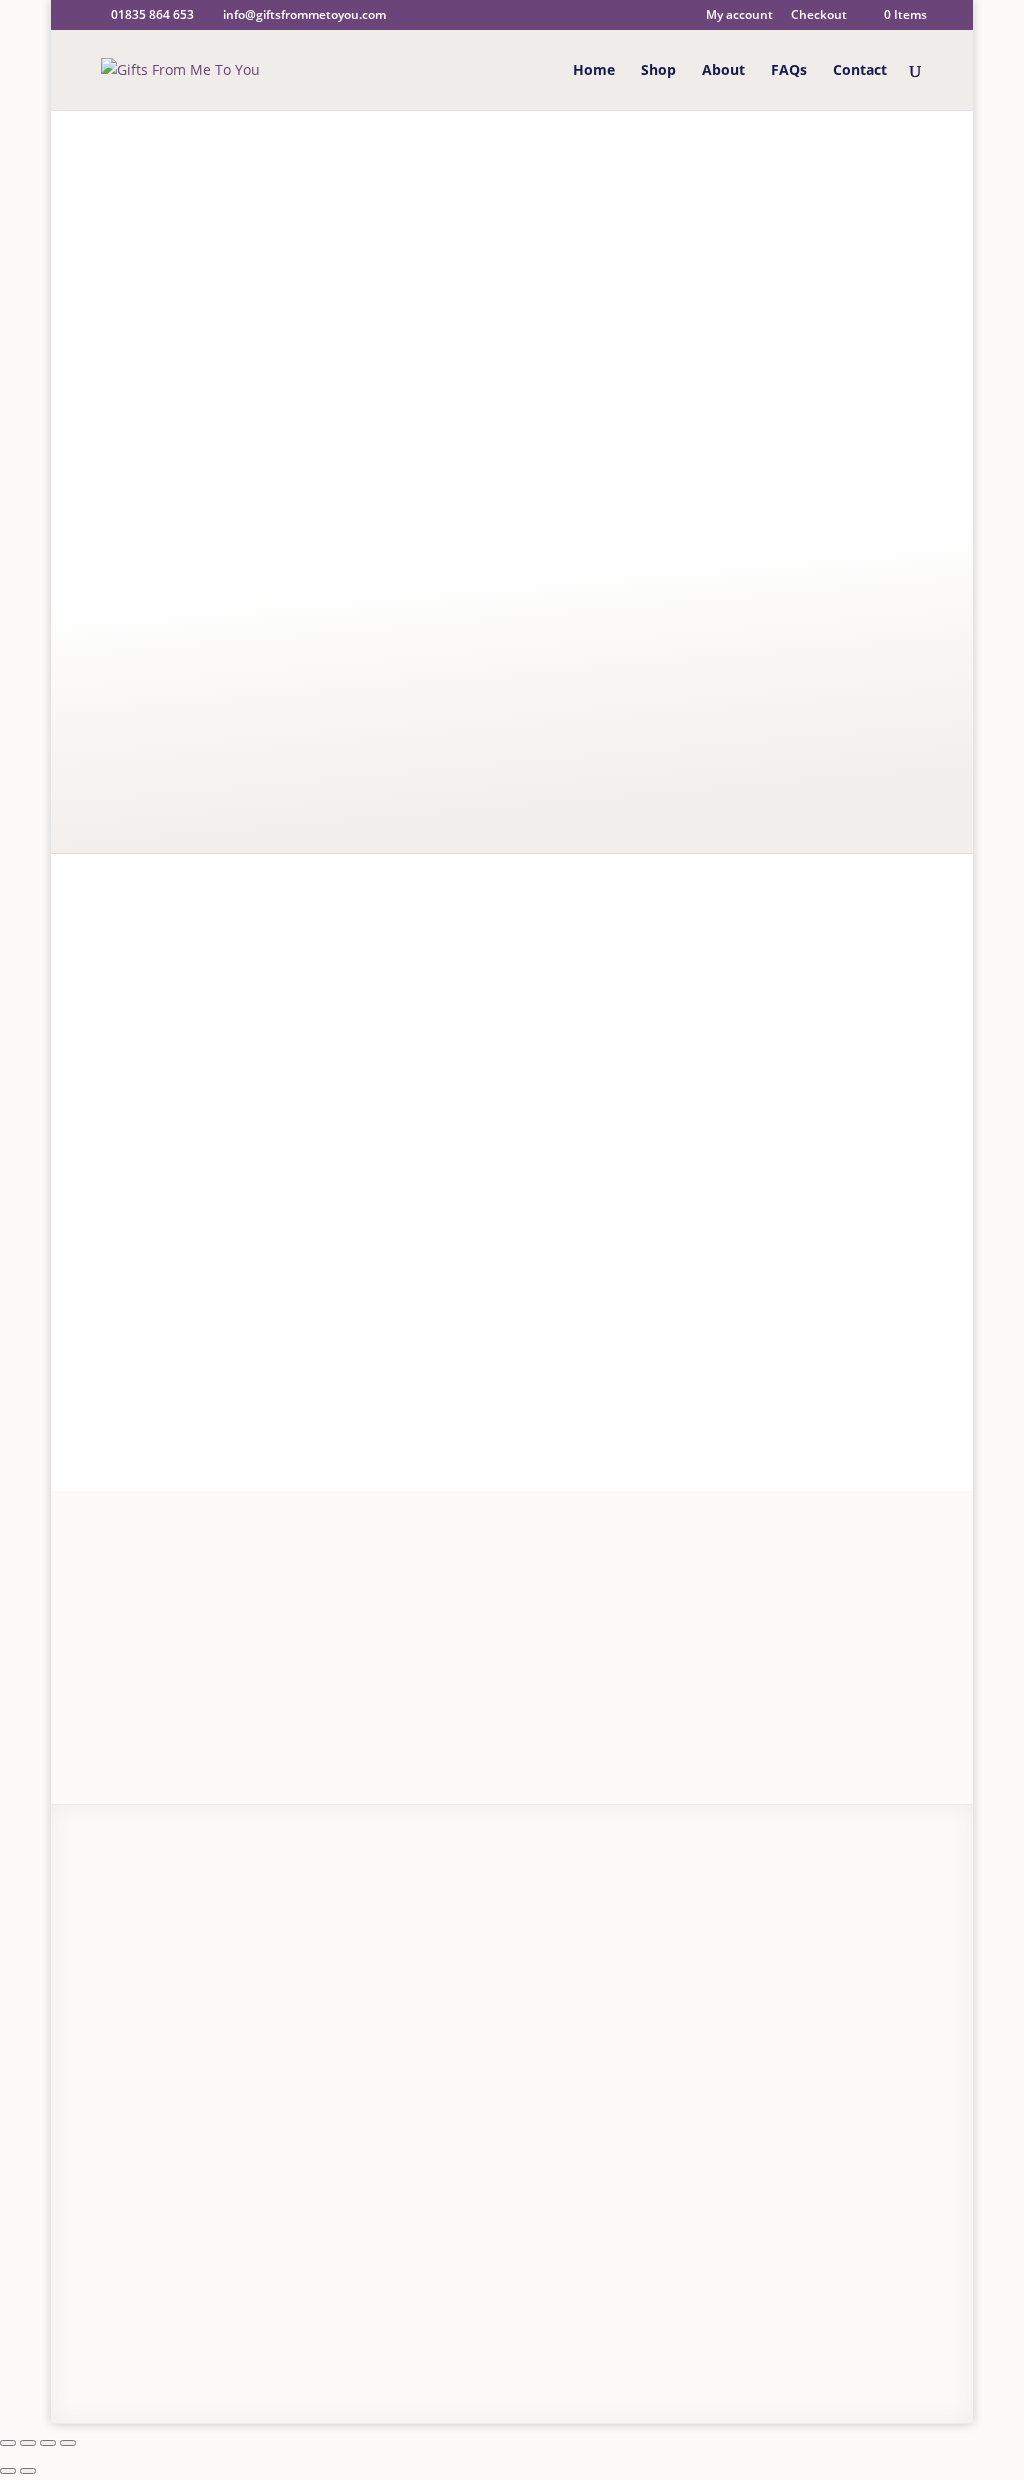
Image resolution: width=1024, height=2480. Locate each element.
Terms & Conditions (249, 2333)
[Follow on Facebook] (865, 2342)
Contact (860, 71)
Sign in (407, 1925)
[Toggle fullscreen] (28, 2443)
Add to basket (517, 770)
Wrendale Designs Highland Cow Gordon (331, 1408)
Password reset (367, 1953)
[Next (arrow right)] (28, 2471)
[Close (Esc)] (68, 2443)
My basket (350, 1981)
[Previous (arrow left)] (8, 2471)
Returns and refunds (167, 1999)
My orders (350, 2009)
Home (594, 71)
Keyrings (546, 180)
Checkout (819, 16)
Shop (658, 71)
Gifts (488, 180)
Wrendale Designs (184, 1156)
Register (343, 1925)
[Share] (48, 2443)
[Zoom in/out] (8, 2443)
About (723, 71)
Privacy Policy (137, 2333)
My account (739, 16)
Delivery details (148, 1971)
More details (463, 405)
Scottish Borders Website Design (460, 2333)
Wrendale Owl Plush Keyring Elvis (533, 349)
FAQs (789, 71)
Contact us (132, 2027)
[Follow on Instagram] (909, 2342)
